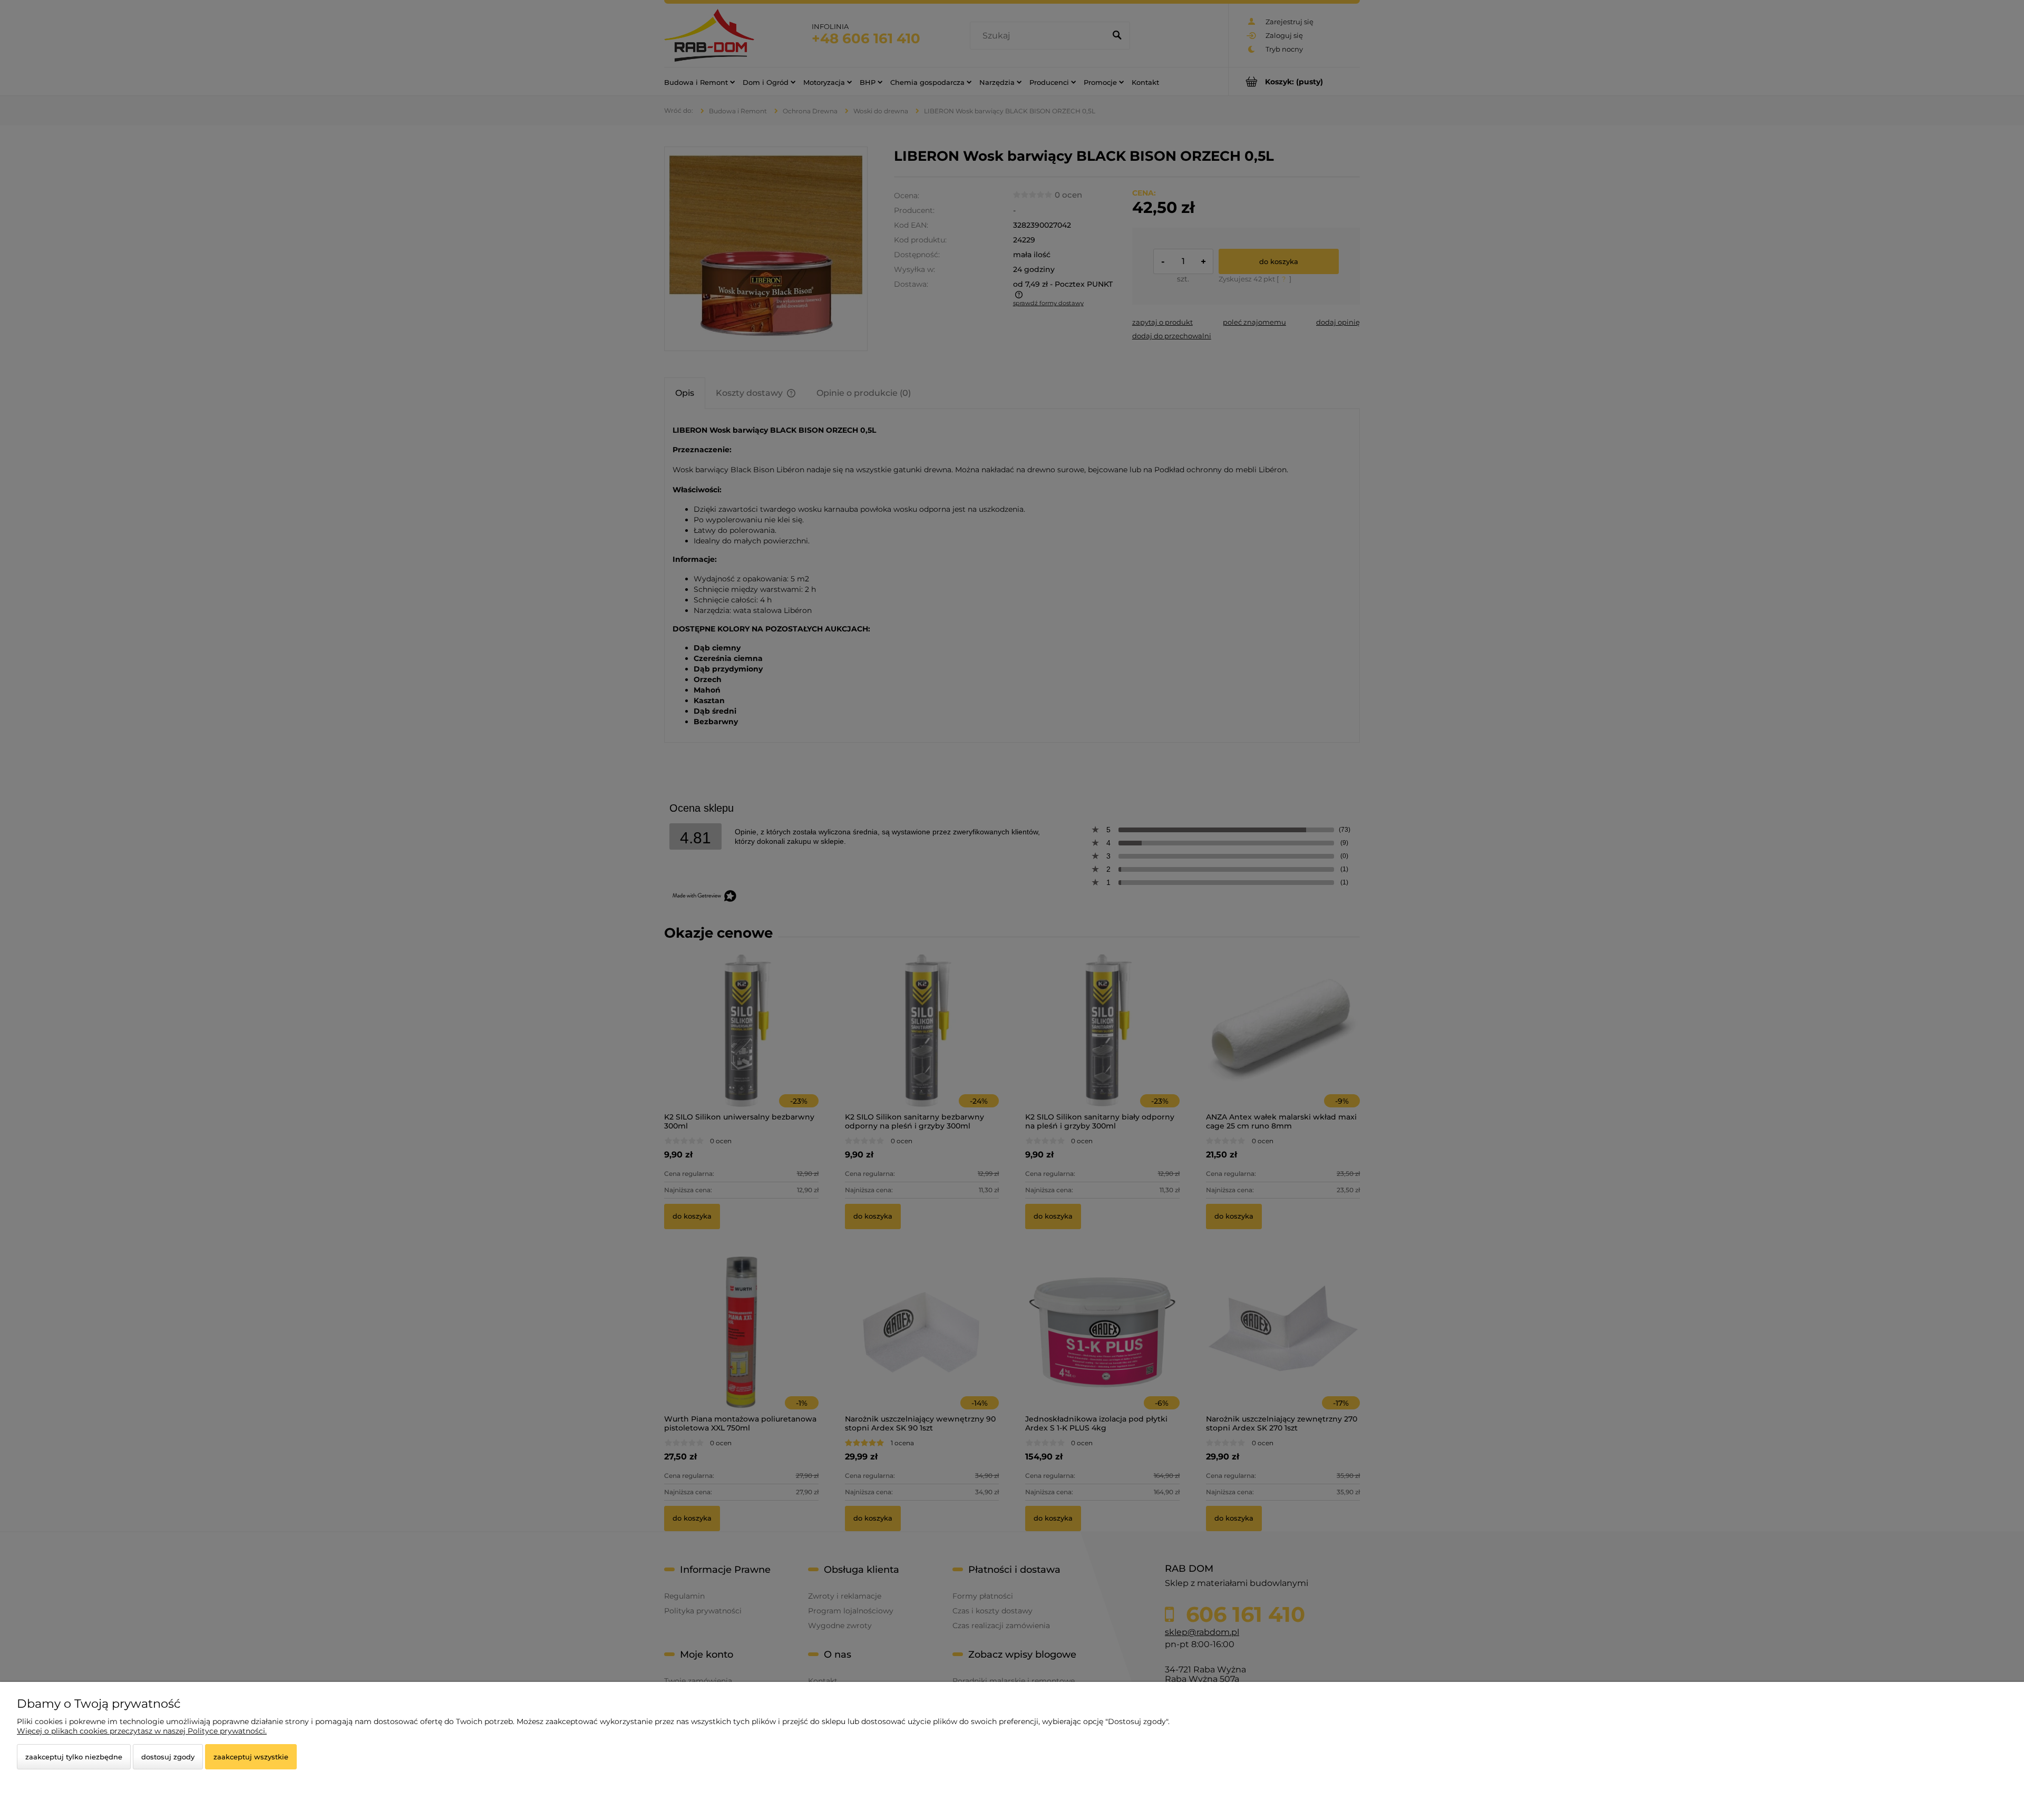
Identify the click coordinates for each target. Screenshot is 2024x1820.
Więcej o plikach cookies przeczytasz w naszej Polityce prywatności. (142, 1731)
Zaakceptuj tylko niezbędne (74, 1757)
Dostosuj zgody (168, 1757)
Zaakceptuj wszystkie (251, 1757)
